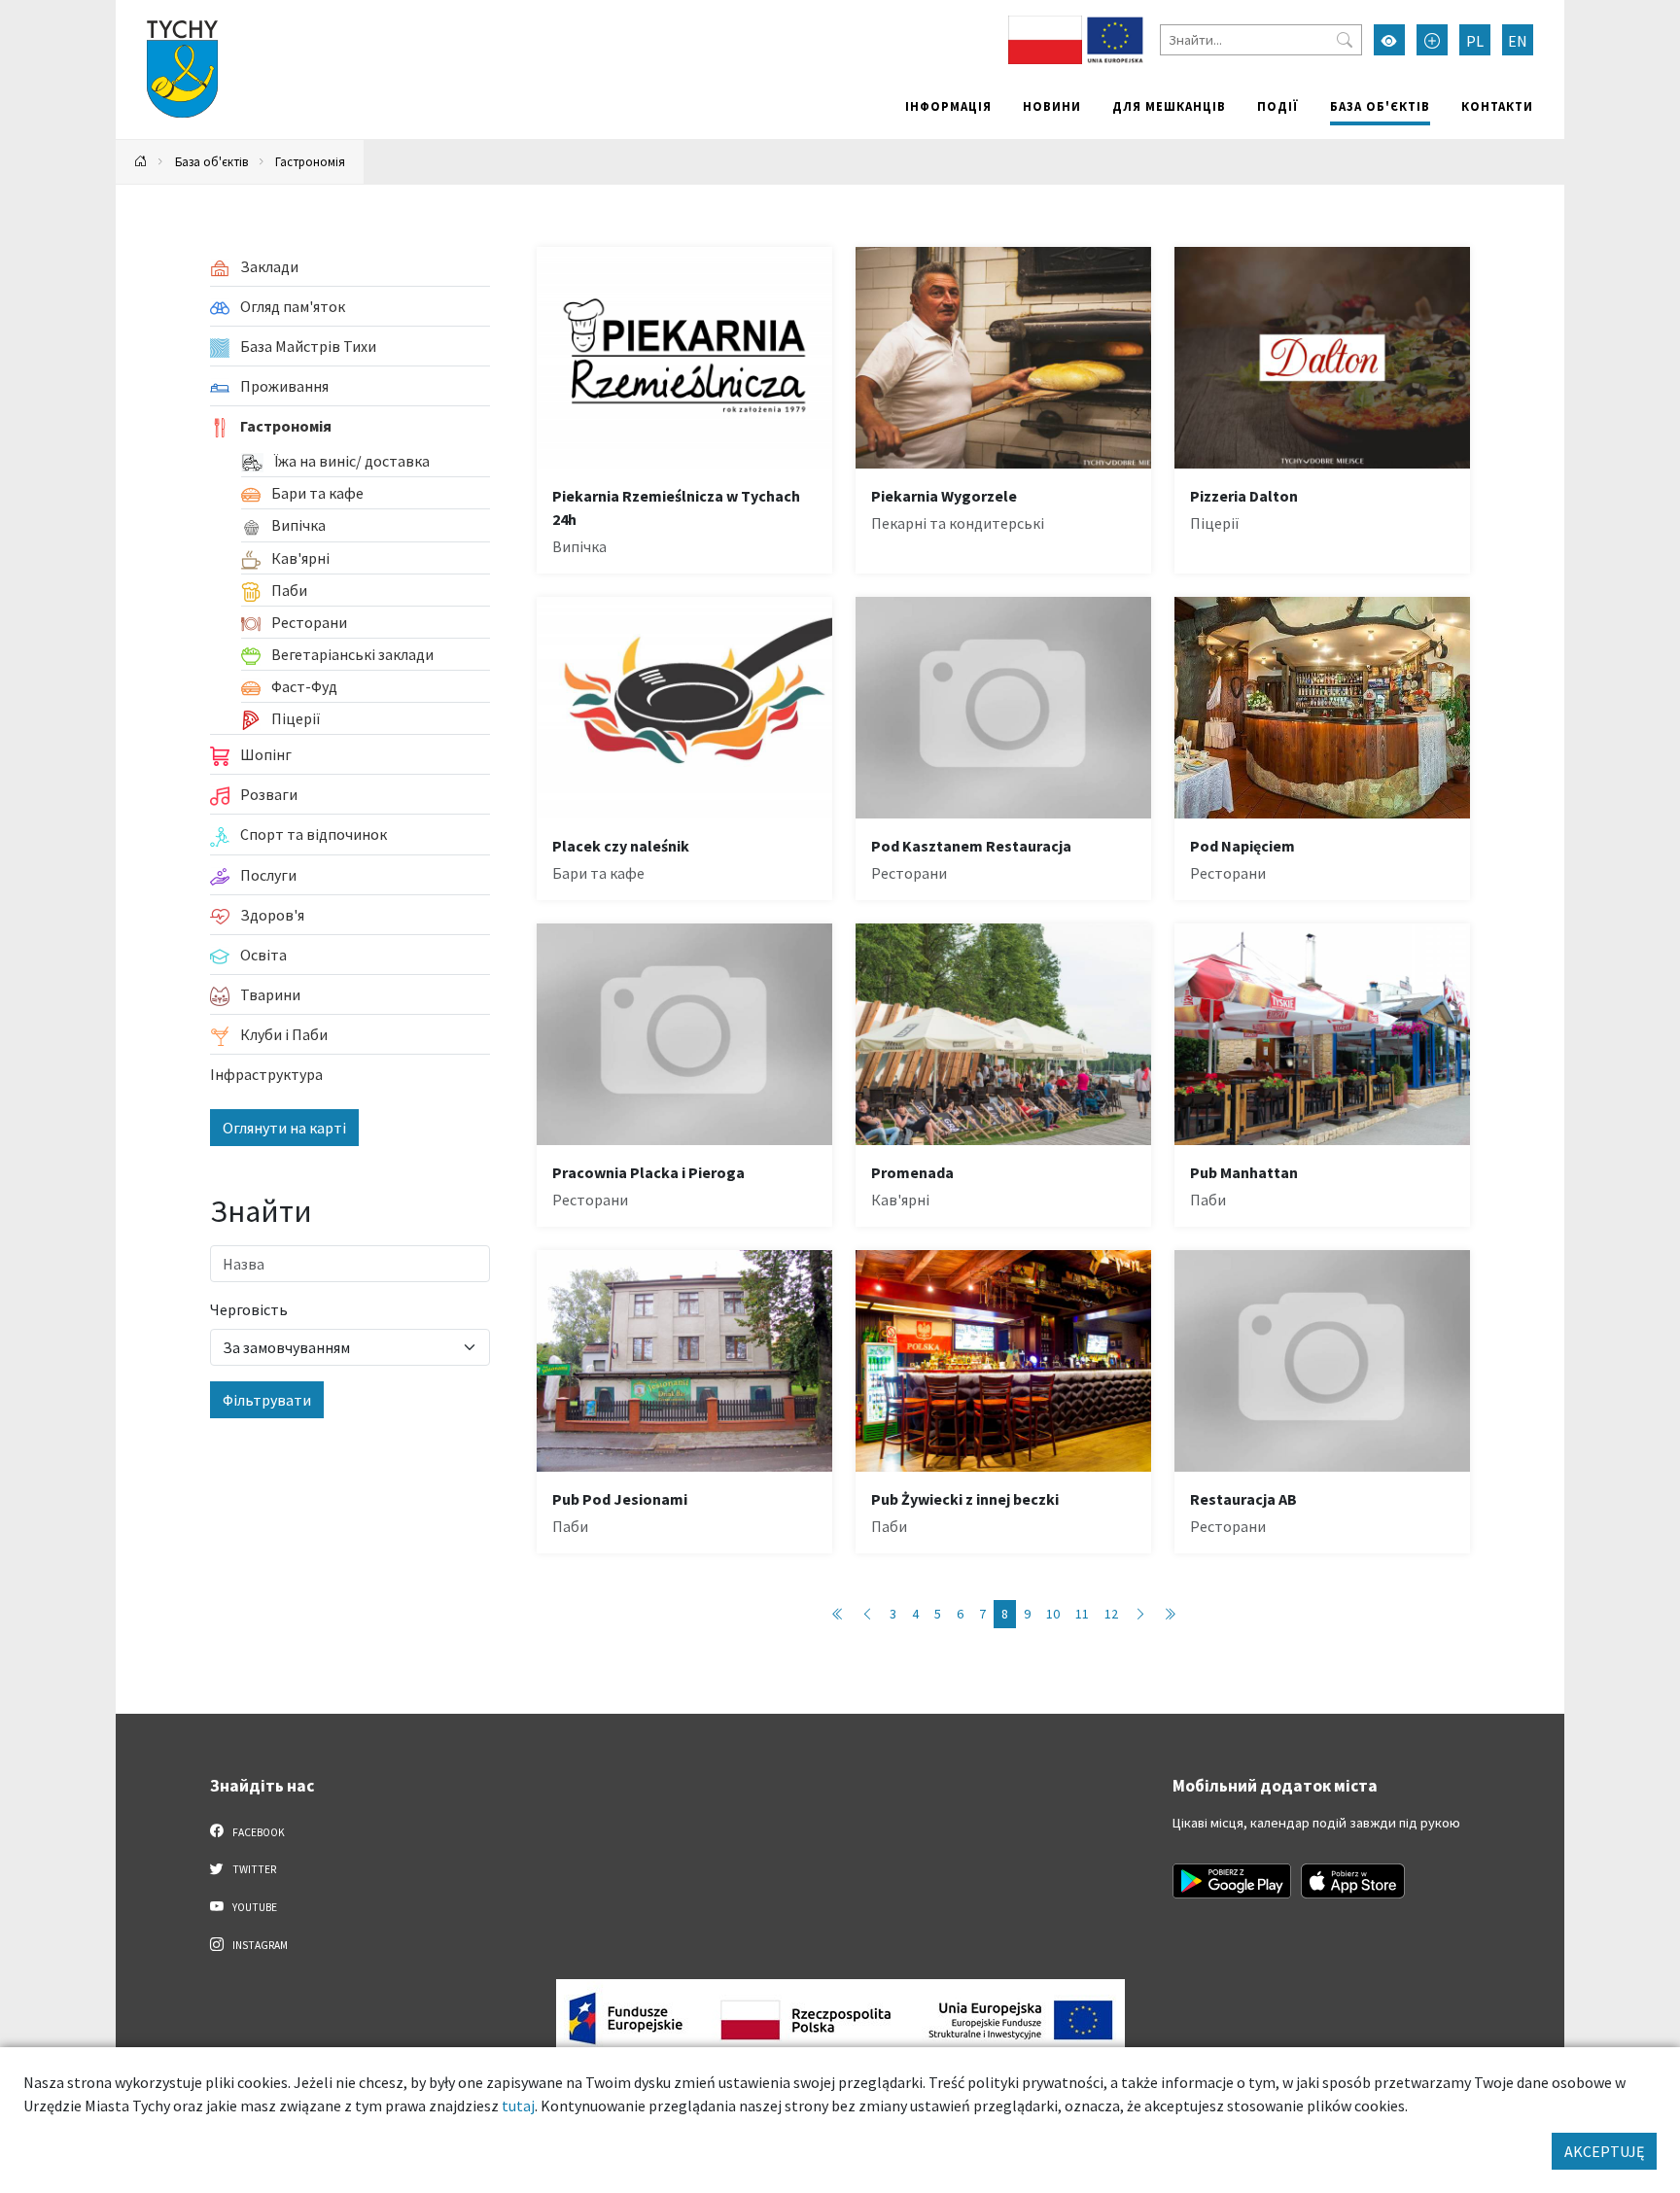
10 (1053, 1614)
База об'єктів (1380, 106)
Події (1278, 106)
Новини (1052, 106)
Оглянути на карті (284, 1128)
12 (1111, 1614)
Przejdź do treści (166, 12)
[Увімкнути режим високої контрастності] (1389, 40)
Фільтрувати (267, 1400)
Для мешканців (1169, 106)
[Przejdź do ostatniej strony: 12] (1170, 1614)
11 (1082, 1614)
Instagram (259, 1945)
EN (1518, 41)
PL (1475, 41)
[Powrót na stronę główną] (141, 162)
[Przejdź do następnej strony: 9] (1140, 1614)
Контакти (1497, 106)
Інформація (948, 106)
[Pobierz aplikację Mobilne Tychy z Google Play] (1232, 1881)
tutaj (518, 2106)
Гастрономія (310, 161)
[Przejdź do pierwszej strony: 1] (838, 1614)
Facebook (258, 1832)
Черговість (249, 1309)
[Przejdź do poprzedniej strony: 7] (867, 1614)
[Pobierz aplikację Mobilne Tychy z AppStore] (1353, 1881)
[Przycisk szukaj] (1345, 40)
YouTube (254, 1907)
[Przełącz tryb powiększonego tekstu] (1432, 40)
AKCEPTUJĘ (1604, 2151)
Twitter (253, 1869)
